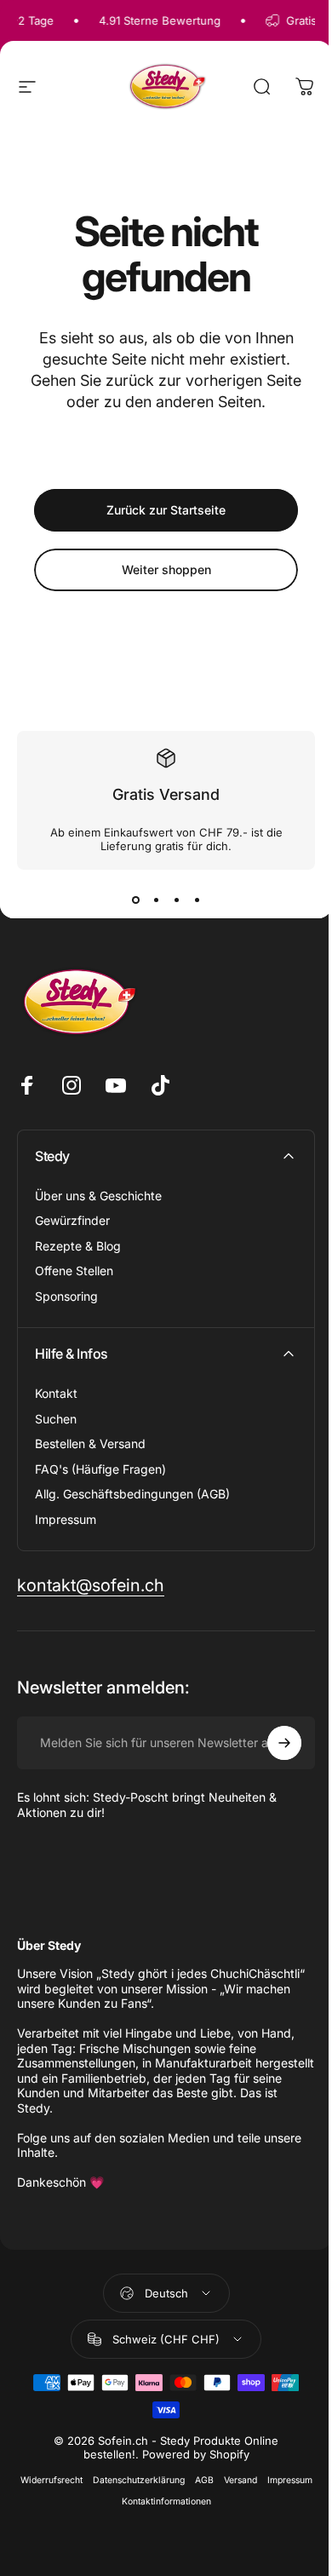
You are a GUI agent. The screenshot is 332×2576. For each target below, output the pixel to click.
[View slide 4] (197, 900)
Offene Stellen (74, 1271)
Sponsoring (66, 1296)
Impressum (66, 1519)
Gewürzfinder (72, 1220)
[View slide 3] (176, 900)
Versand (240, 2480)
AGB (204, 2480)
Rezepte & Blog (78, 1246)
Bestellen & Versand (90, 1443)
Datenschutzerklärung (139, 2480)
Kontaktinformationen (166, 2501)
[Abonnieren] (284, 1743)
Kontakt (56, 1393)
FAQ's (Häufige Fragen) (100, 1469)
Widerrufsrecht (52, 2480)
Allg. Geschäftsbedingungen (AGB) (132, 1494)
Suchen (56, 1419)
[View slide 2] (156, 900)
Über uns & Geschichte (98, 1196)
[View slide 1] (135, 900)
